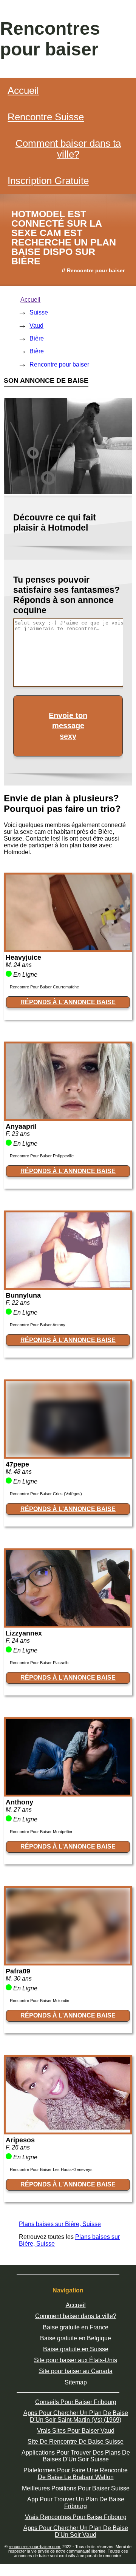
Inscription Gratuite (48, 181)
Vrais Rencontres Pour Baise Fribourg (76, 2517)
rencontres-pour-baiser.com (34, 2547)
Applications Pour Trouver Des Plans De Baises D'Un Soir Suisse (76, 2456)
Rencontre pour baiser (59, 364)
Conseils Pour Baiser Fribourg (76, 2402)
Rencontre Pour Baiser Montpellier (41, 1832)
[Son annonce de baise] (68, 948)
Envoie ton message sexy (68, 726)
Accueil (23, 91)
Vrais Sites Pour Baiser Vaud (76, 2431)
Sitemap (76, 2382)
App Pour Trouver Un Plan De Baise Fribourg (76, 2503)
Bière (37, 338)
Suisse (39, 312)
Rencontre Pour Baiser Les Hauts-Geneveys (51, 2169)
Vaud (36, 326)
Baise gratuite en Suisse (76, 2349)
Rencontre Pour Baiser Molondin (39, 2001)
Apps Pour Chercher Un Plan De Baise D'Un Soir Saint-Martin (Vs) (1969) (76, 2416)
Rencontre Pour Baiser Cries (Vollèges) (46, 1494)
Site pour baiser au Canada (76, 2371)
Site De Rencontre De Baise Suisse (76, 2442)
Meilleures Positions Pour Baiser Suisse (76, 2488)
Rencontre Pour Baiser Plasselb (39, 1663)
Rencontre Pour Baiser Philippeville (42, 1156)
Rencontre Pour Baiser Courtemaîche (44, 987)
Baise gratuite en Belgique (76, 2338)
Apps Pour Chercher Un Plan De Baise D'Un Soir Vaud (76, 2531)
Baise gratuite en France (76, 2327)
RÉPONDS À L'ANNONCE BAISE (68, 1002)
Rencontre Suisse (46, 117)
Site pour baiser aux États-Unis (76, 2360)
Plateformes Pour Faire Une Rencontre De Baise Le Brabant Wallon (76, 2474)
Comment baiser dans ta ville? (68, 149)
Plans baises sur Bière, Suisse (60, 2224)
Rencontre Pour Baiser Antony (38, 1325)
